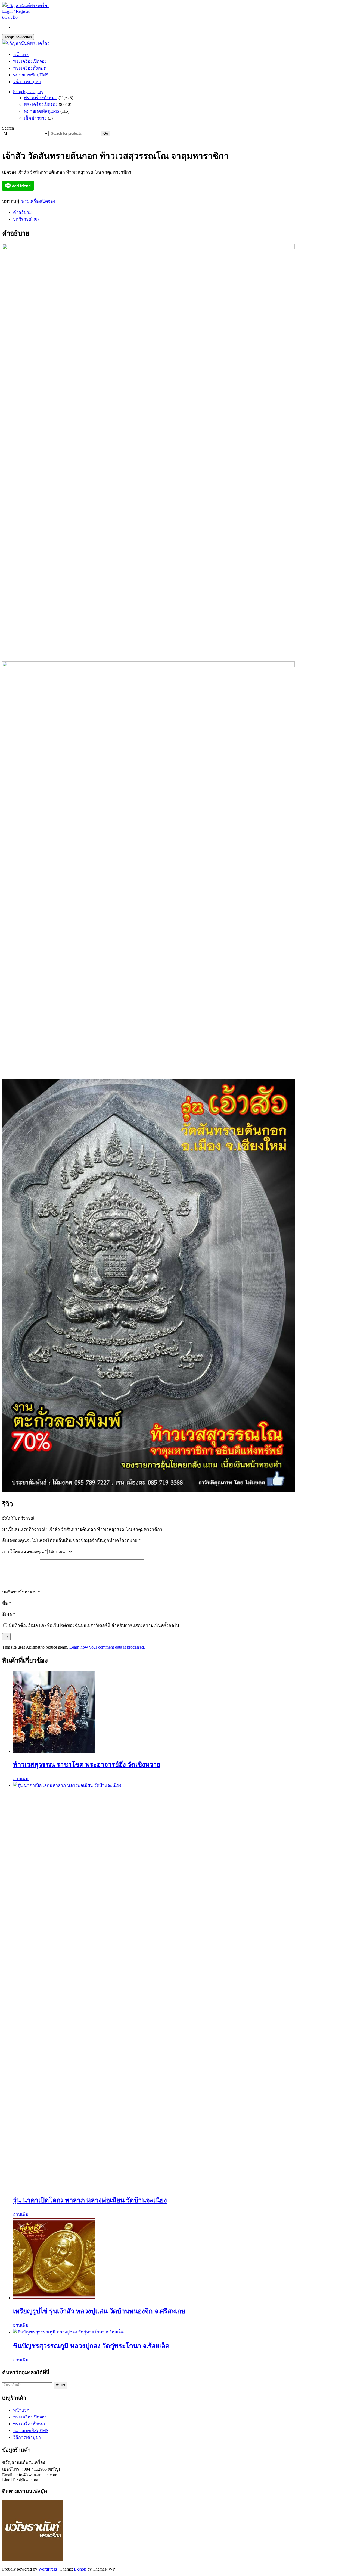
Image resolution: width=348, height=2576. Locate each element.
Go (106, 134)
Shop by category (28, 92)
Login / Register (16, 11)
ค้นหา (60, 2385)
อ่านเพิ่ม (21, 1779)
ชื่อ (7, 1603)
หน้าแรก (21, 54)
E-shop (80, 2569)
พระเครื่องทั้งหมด (30, 68)
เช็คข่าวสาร (35, 118)
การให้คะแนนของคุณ (25, 1551)
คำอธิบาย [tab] (22, 212)
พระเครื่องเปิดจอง (30, 61)
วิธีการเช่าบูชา (27, 82)
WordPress (48, 2569)
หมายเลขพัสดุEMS (31, 75)
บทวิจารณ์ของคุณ (21, 1592)
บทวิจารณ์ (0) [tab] (26, 219)
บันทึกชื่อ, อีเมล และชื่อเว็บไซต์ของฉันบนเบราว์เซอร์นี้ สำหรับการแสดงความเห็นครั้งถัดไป (94, 1625)
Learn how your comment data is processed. (107, 1647)
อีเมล (9, 1614)
